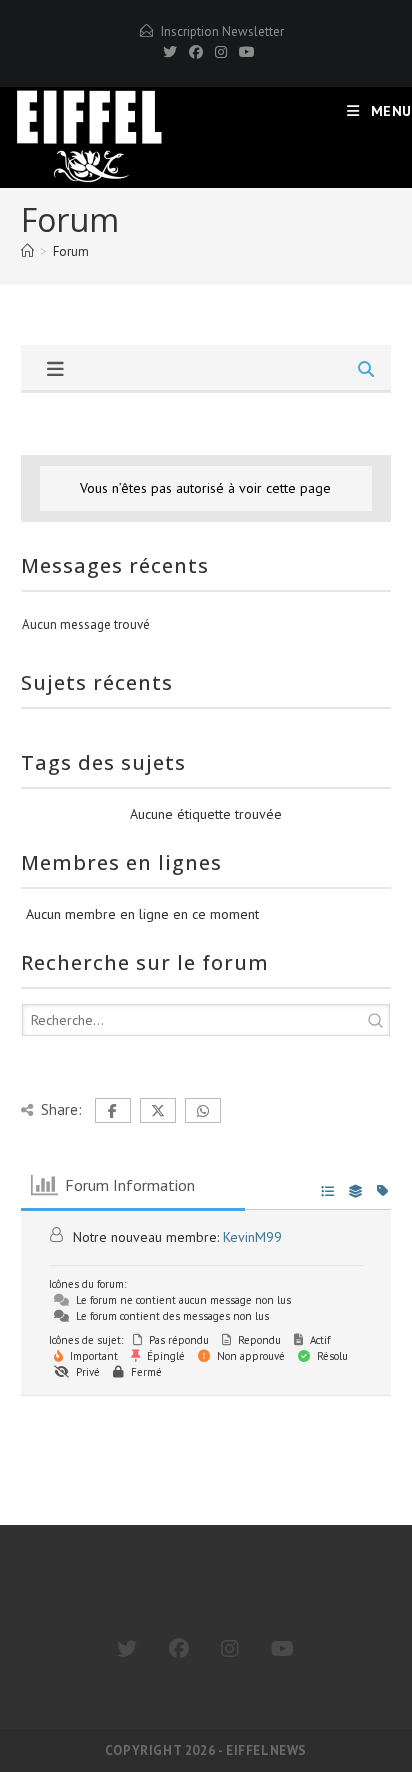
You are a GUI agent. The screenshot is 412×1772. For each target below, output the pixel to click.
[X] (170, 52)
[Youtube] (282, 1649)
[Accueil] (27, 251)
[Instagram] (221, 52)
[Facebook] (196, 52)
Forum (71, 251)
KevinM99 (252, 1237)
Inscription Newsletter (222, 31)
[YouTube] (244, 52)
